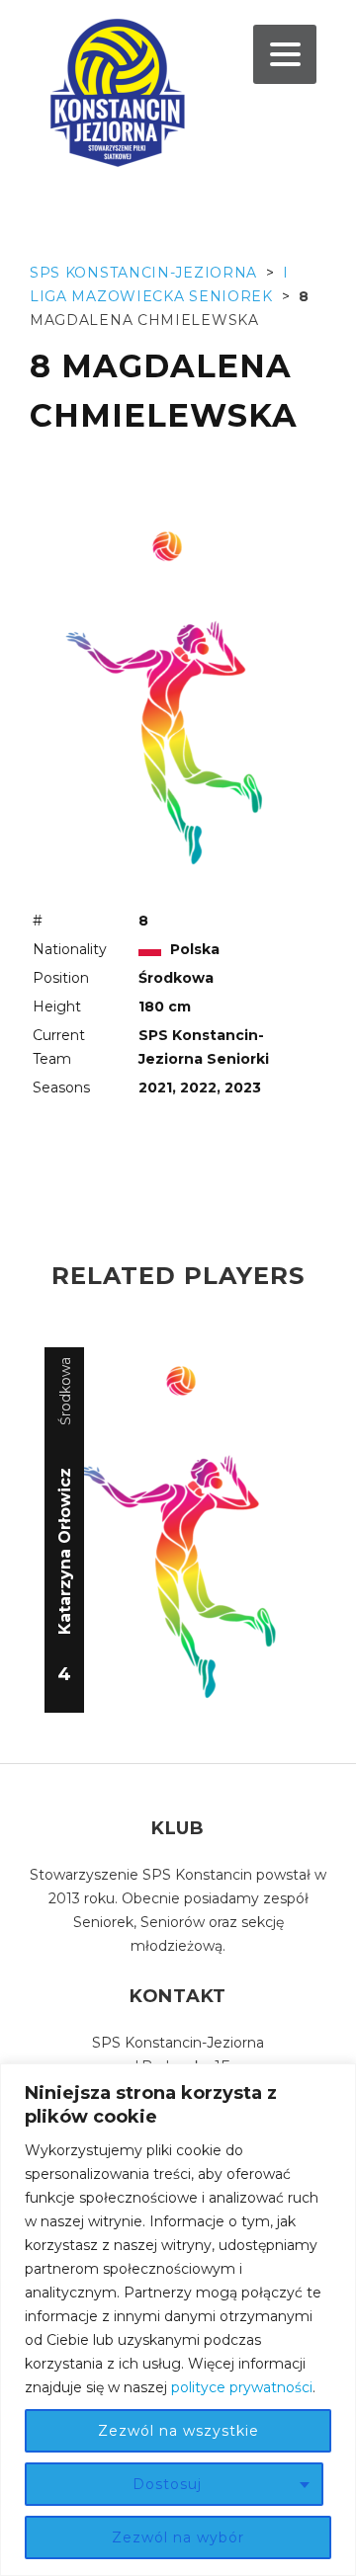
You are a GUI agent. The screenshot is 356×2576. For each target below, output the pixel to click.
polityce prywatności (242, 2387)
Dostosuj (167, 2484)
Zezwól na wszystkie (178, 2431)
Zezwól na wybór (178, 2537)
